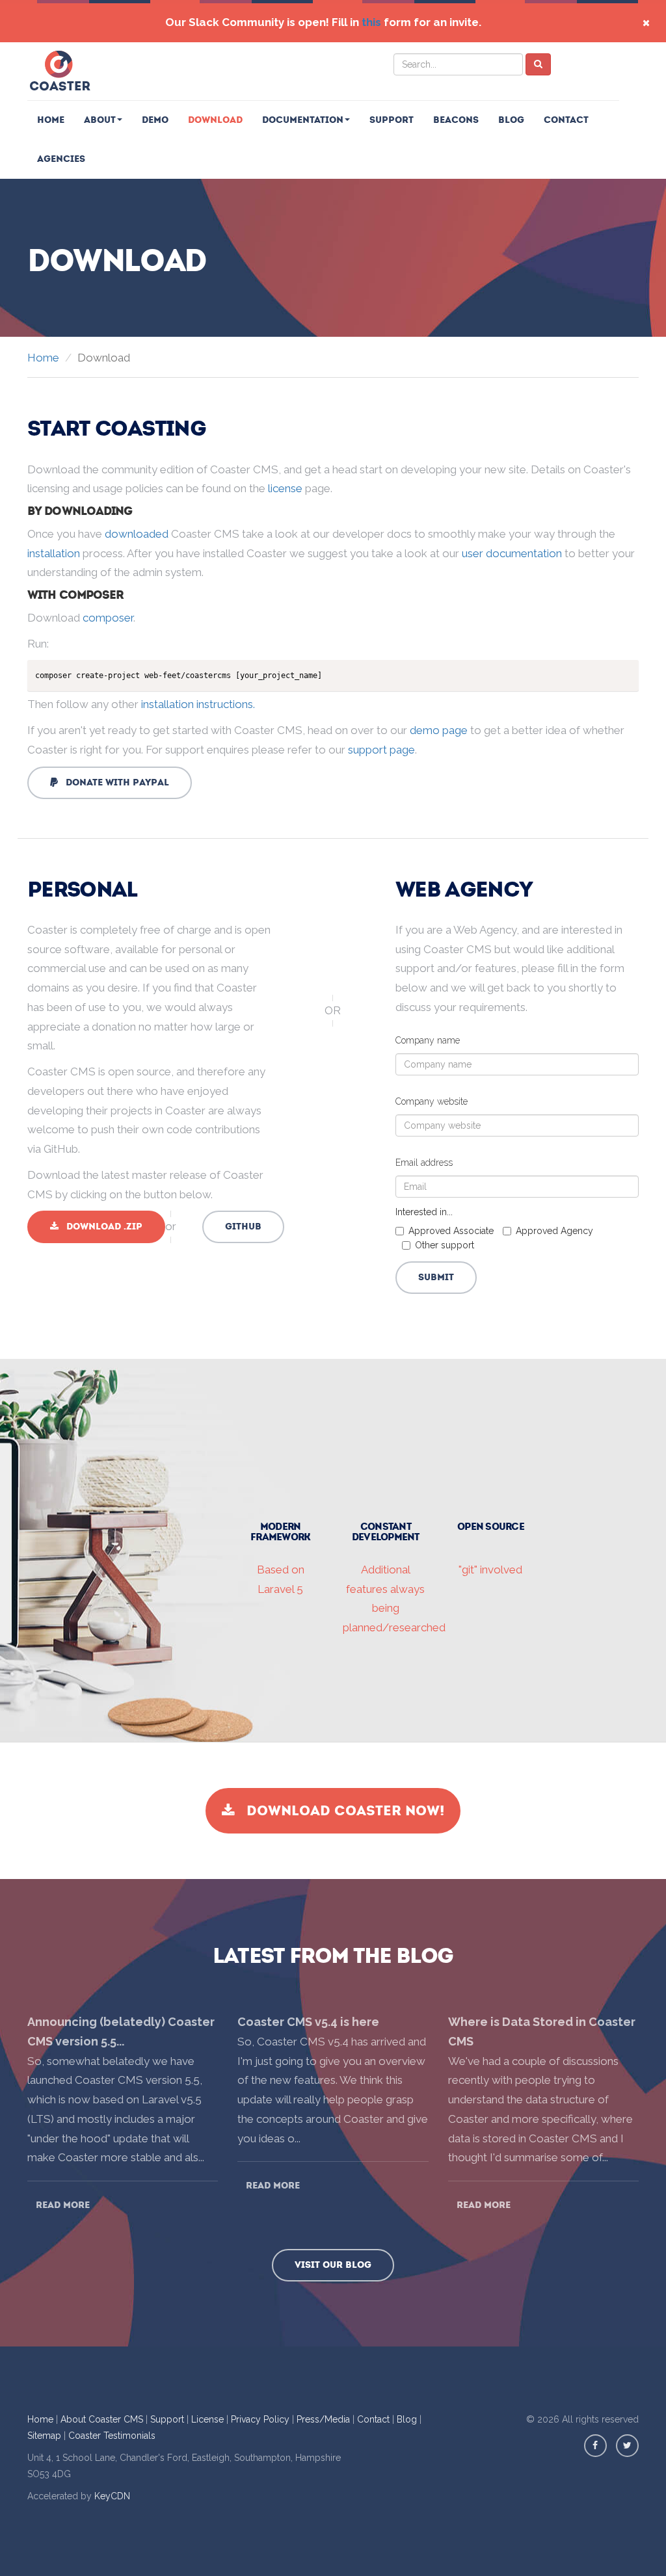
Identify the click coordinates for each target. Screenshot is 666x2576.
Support (392, 120)
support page (381, 750)
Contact (566, 120)
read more (63, 2205)
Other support (445, 1245)
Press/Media (323, 2419)
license (285, 488)
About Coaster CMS (102, 2419)
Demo (155, 120)
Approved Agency (554, 1231)
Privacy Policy (260, 2419)
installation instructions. (198, 704)
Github (243, 1227)
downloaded (137, 534)
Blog (511, 120)
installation (54, 553)
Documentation (303, 120)
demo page (439, 730)
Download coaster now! (340, 1811)
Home (51, 120)
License (207, 2419)
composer (108, 618)
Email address (424, 1163)
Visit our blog (333, 2265)
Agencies (61, 159)
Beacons (456, 120)
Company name (428, 1040)
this (371, 22)
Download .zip (100, 1227)
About (100, 120)
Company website (432, 1101)
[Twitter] (627, 2446)
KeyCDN (112, 2496)
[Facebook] (595, 2446)
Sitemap (44, 2436)
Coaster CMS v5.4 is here (308, 2022)
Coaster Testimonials (112, 2436)
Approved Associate (451, 1231)
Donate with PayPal (113, 782)
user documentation (512, 553)
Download (215, 120)
